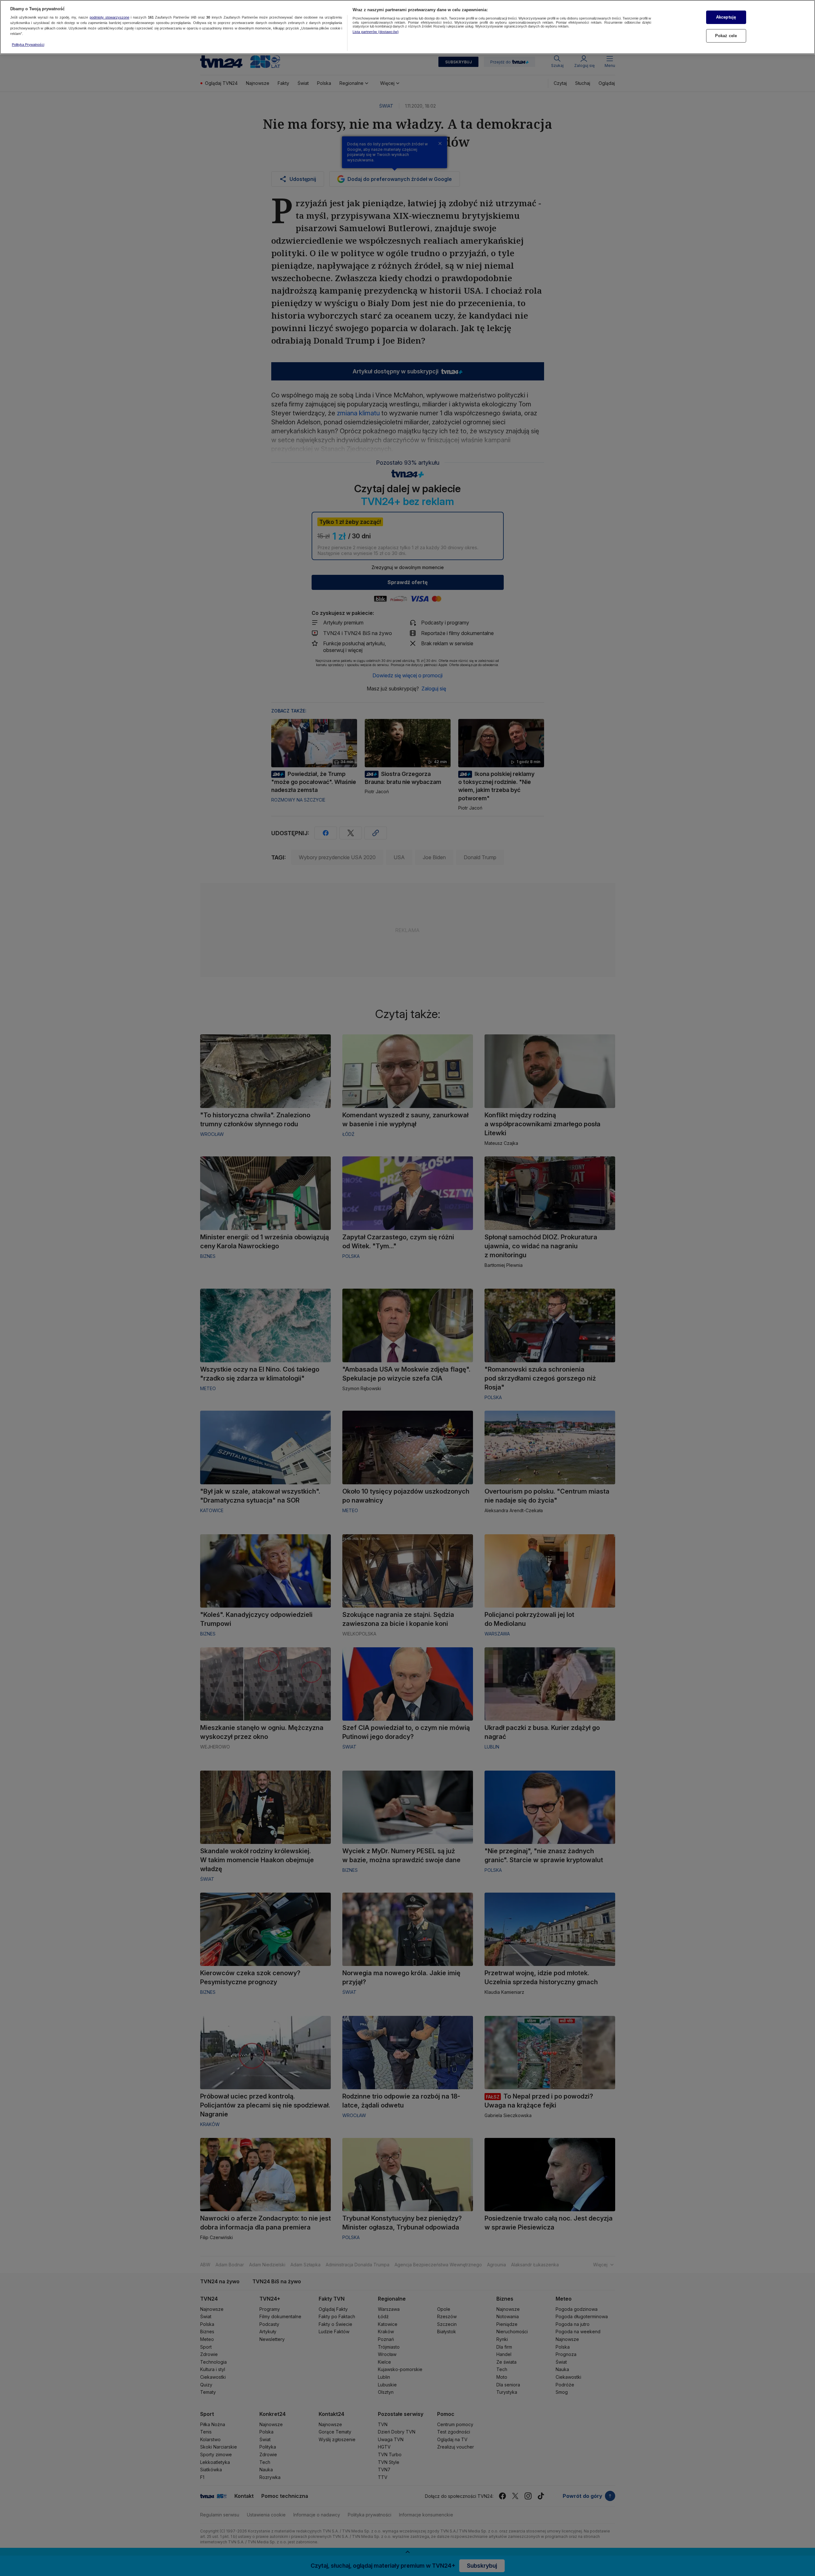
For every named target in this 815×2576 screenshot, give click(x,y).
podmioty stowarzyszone (110, 18)
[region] (407, 27)
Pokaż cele (726, 36)
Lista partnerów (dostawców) (376, 32)
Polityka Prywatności (28, 45)
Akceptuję (726, 17)
